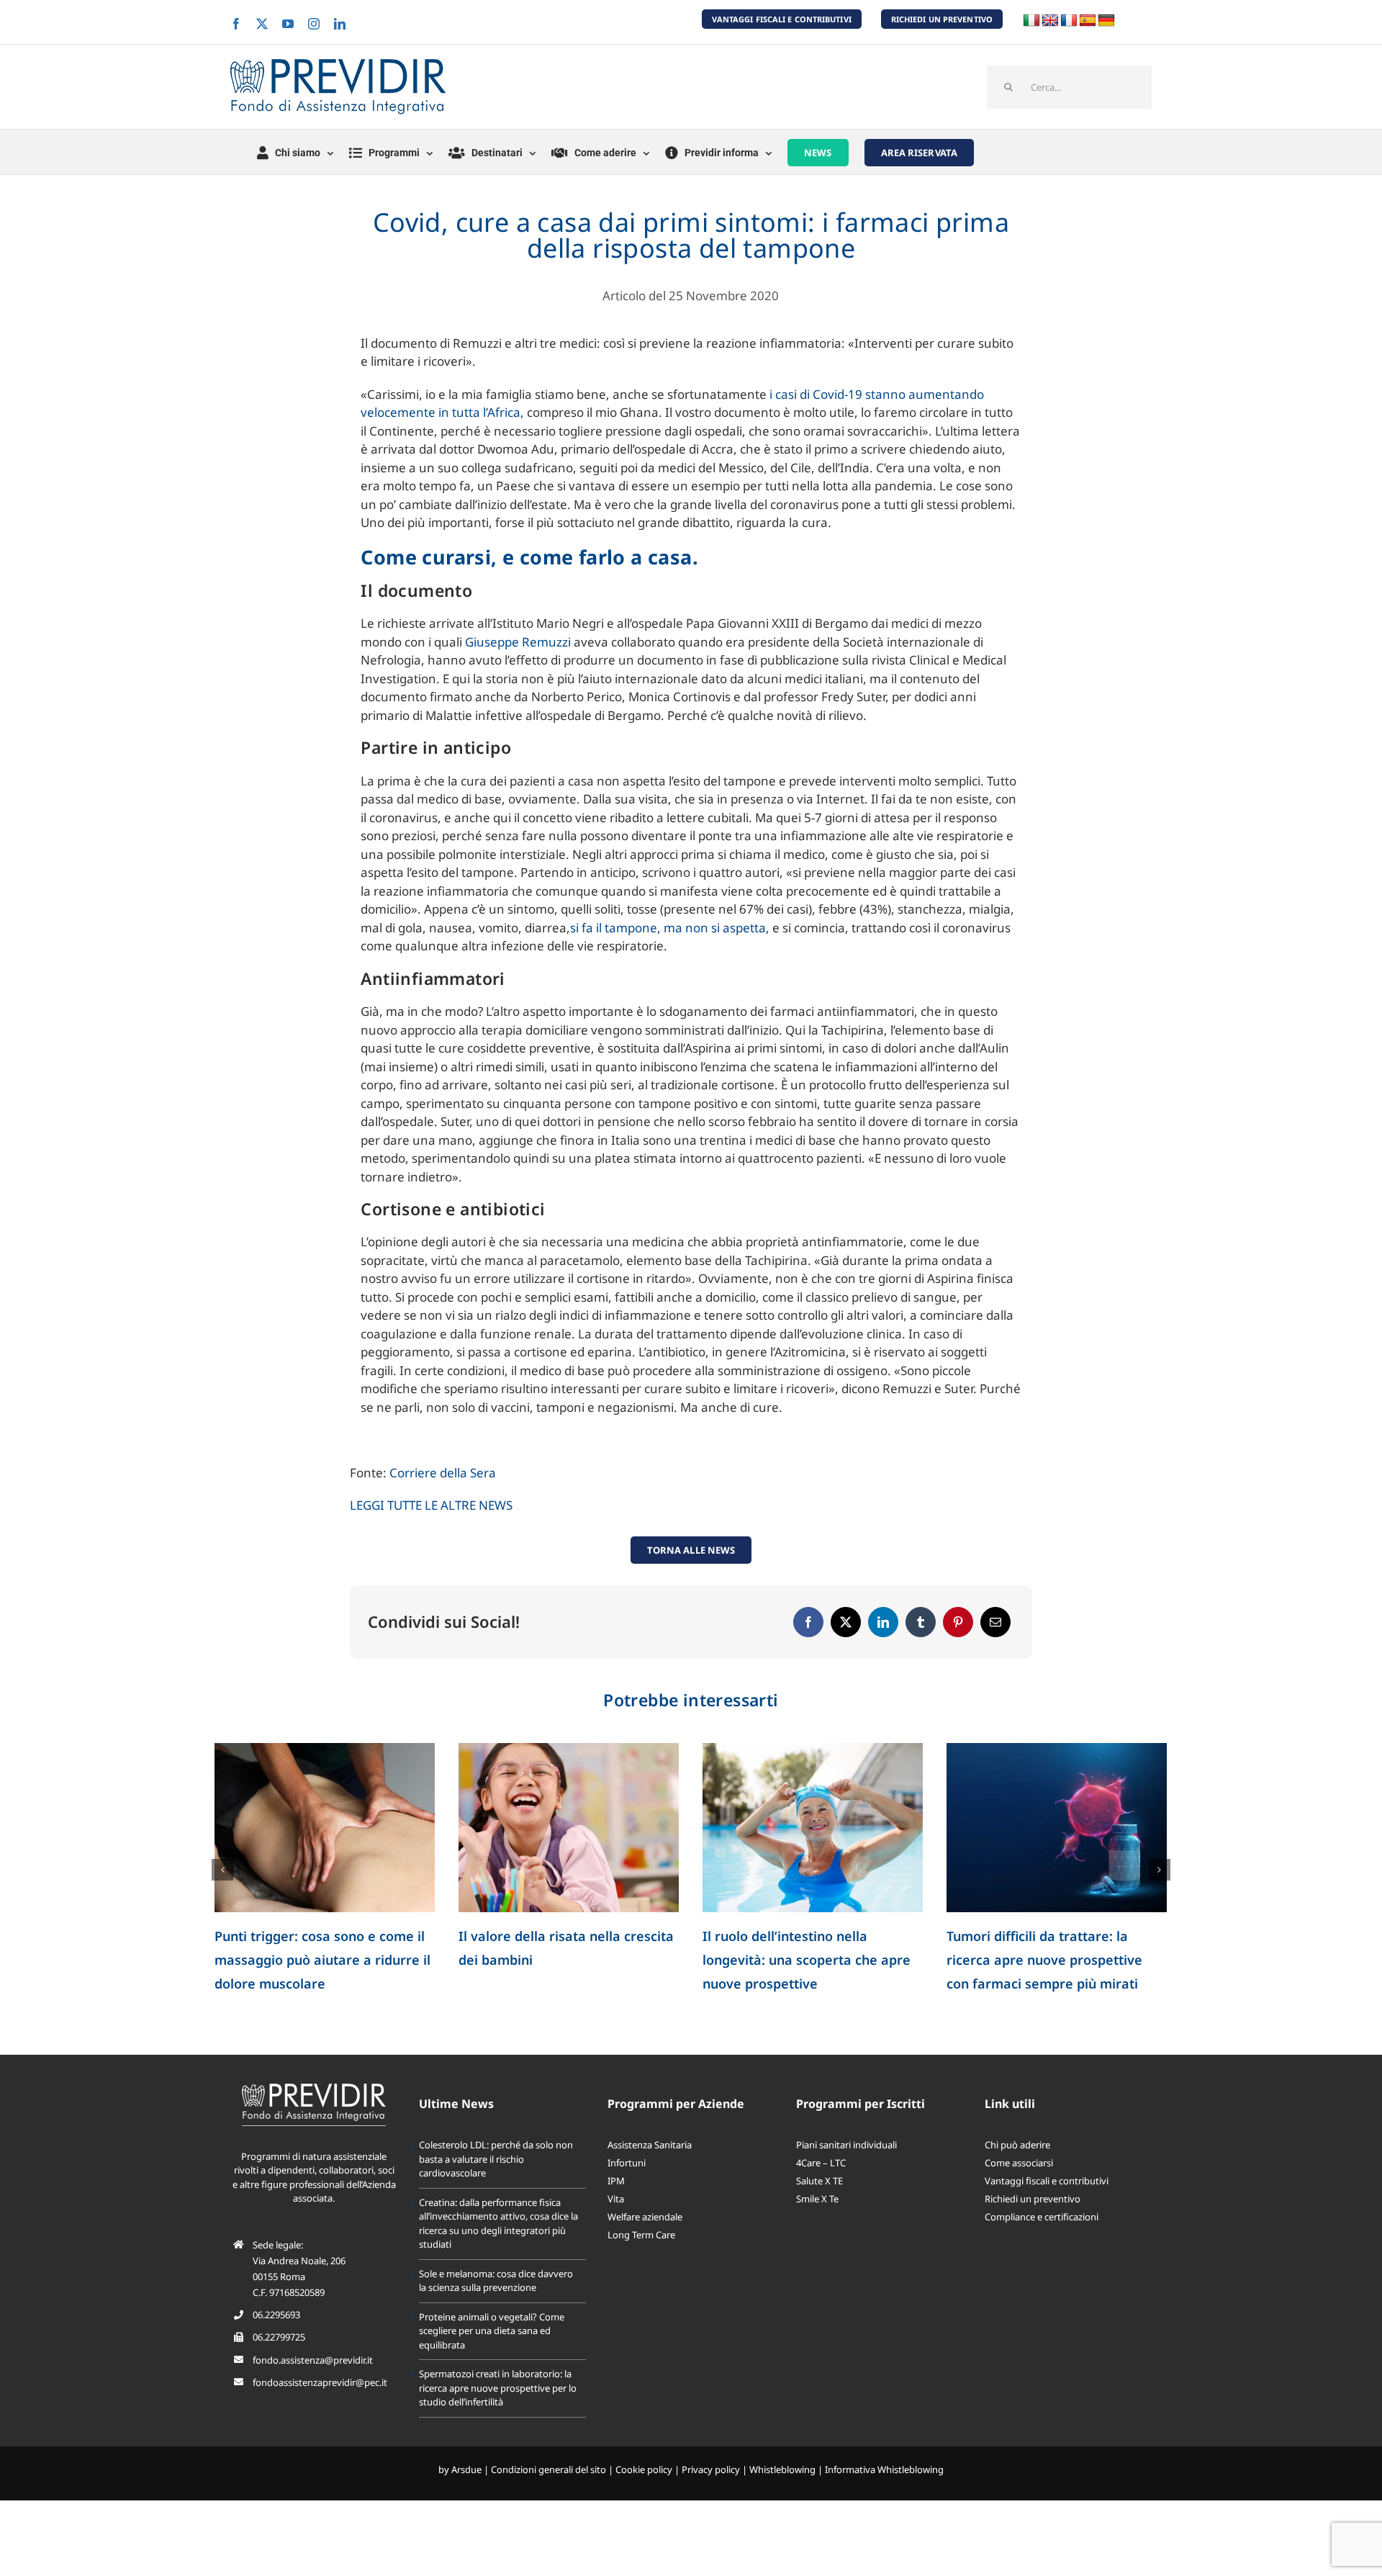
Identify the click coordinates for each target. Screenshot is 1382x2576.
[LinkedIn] (883, 1622)
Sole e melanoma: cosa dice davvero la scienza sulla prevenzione (790, 1960)
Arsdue (466, 2493)
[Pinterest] (958, 1622)
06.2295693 (276, 2338)
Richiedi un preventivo (1033, 2223)
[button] (222, 1881)
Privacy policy (711, 2493)
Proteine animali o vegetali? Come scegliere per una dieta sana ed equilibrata (1054, 1960)
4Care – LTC (821, 2187)
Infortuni (627, 2187)
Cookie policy (644, 2493)
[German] (1106, 21)
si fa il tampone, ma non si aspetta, (671, 928)
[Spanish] (1088, 21)
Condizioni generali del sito (548, 2493)
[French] (1069, 21)
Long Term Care (641, 2258)
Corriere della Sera (443, 1473)
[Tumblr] (921, 1622)
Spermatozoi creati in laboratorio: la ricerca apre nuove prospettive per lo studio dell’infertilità (498, 2411)
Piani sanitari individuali (846, 2169)
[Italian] (1031, 21)
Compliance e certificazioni (1042, 2241)
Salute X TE (819, 2205)
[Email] (995, 1622)
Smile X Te (817, 2223)
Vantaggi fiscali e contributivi (1047, 2205)
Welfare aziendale (645, 2241)
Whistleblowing (782, 2493)
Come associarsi (1019, 2187)
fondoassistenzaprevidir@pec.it (320, 2406)
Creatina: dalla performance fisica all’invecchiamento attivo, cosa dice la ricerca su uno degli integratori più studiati (498, 2247)
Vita (616, 2223)
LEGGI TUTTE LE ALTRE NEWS (431, 1505)
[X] (846, 1622)
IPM (616, 2205)
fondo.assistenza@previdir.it (313, 2384)
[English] (1050, 21)
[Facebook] (808, 1622)
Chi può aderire (1017, 2169)
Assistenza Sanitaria (650, 2169)
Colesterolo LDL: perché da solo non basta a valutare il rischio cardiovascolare (314, 1960)
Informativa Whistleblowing (884, 2493)
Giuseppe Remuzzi (519, 642)
